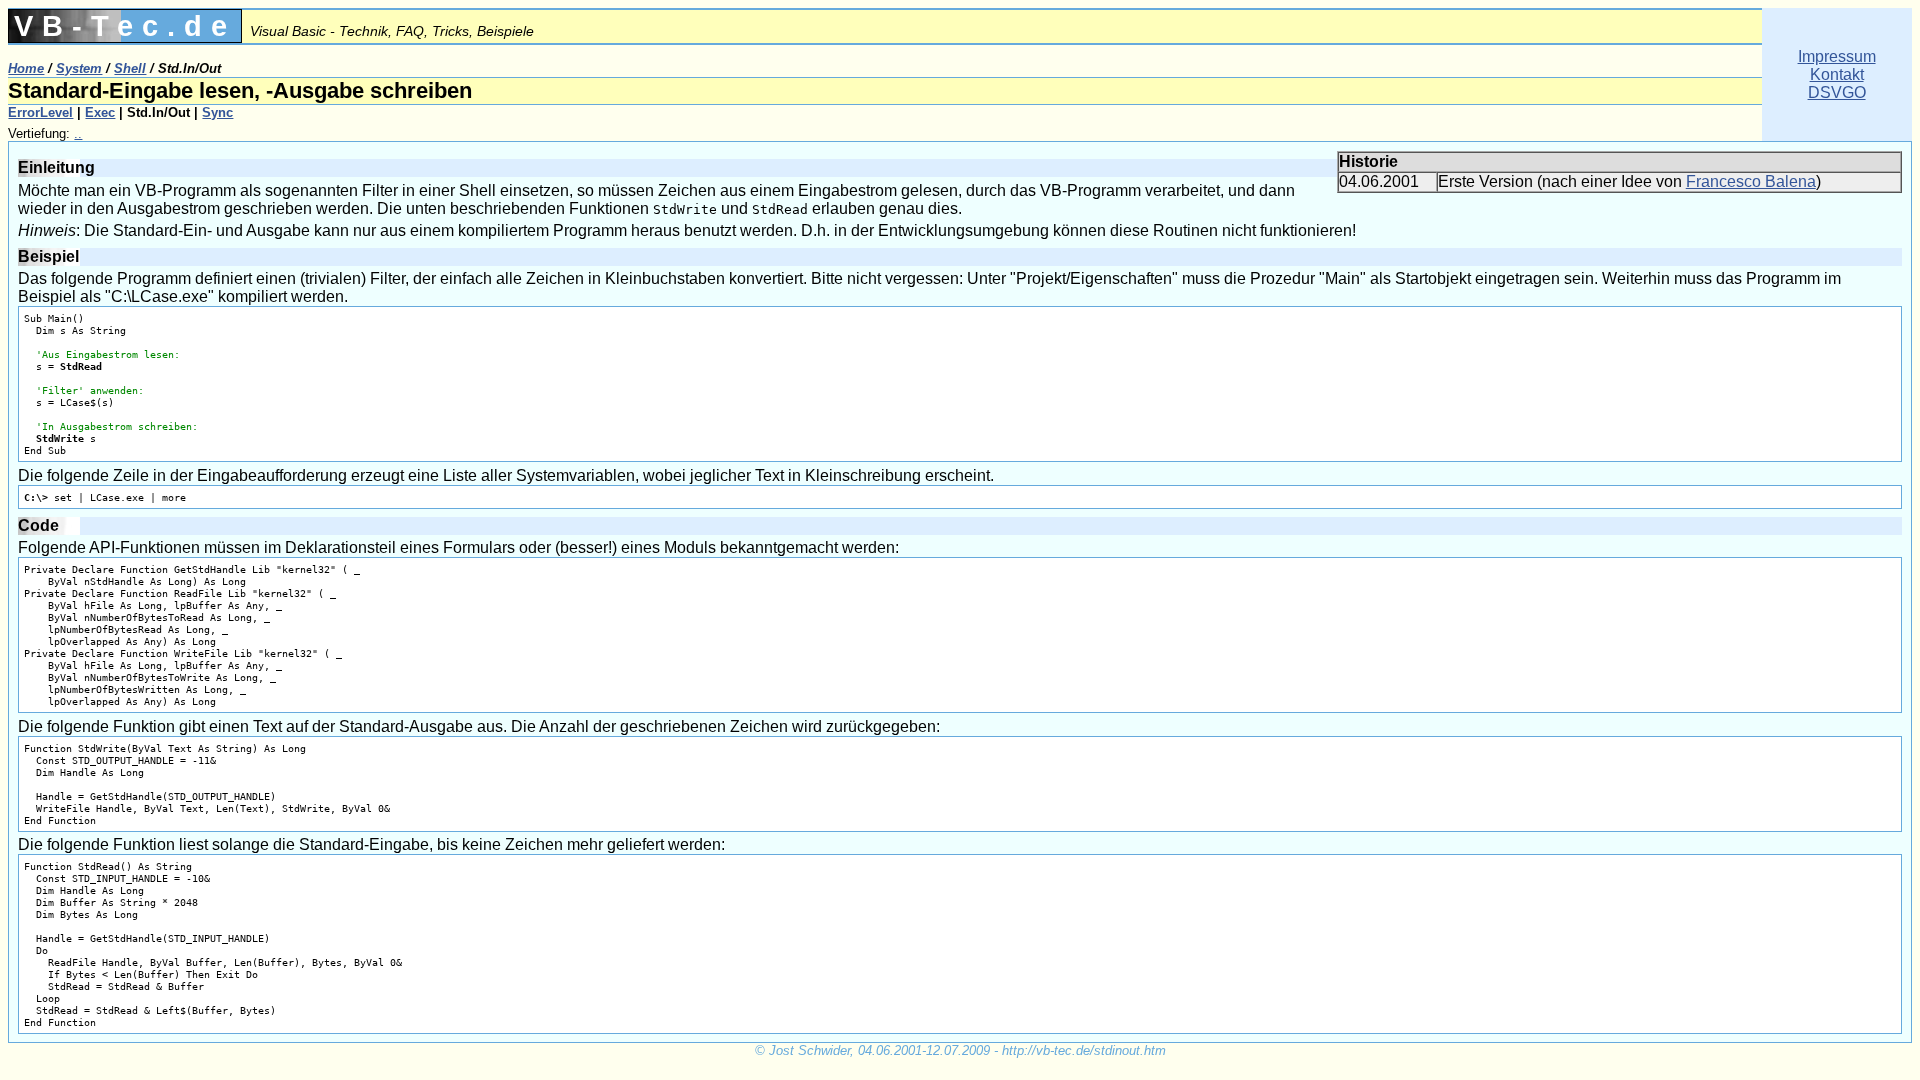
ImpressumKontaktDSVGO (1837, 74)
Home (26, 68)
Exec (100, 112)
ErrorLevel (40, 112)
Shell (130, 68)
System (79, 68)
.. (78, 133)
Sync (217, 112)
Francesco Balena (1751, 181)
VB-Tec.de (125, 26)
